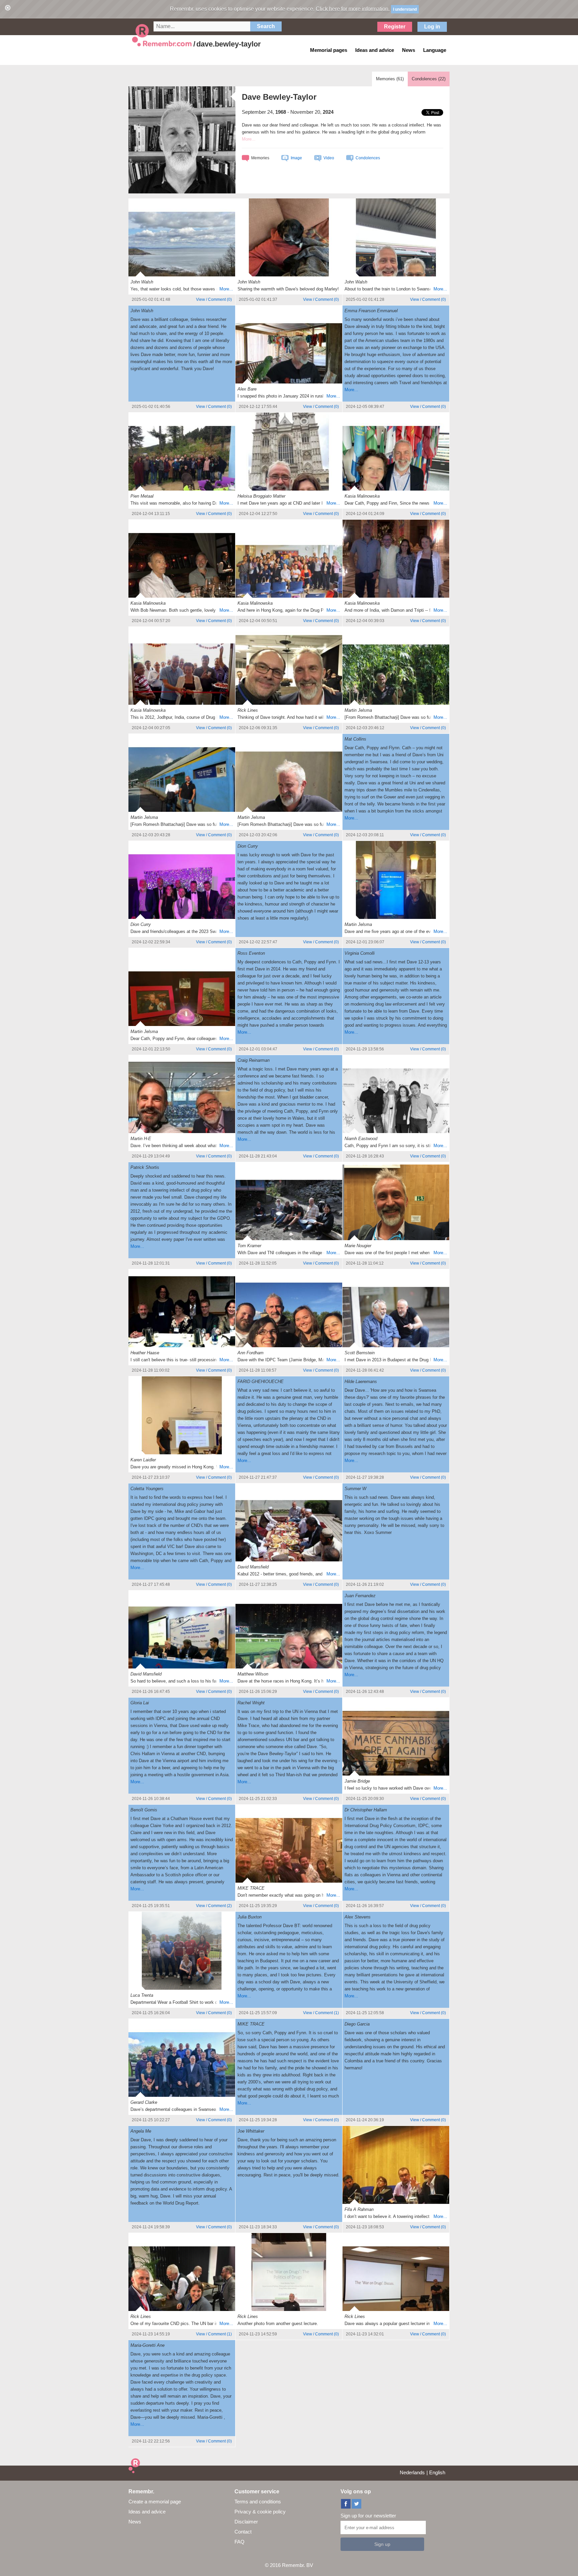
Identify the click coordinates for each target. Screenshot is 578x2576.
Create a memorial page (155, 2502)
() (214, 299)
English (437, 2472)
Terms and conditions (258, 2502)
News (135, 2522)
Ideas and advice (147, 2512)
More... (226, 289)
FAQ (239, 2542)
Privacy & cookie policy (260, 2512)
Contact (243, 2532)
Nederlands (412, 2472)
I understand (405, 9)
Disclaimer (246, 2522)
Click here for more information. (353, 9)
